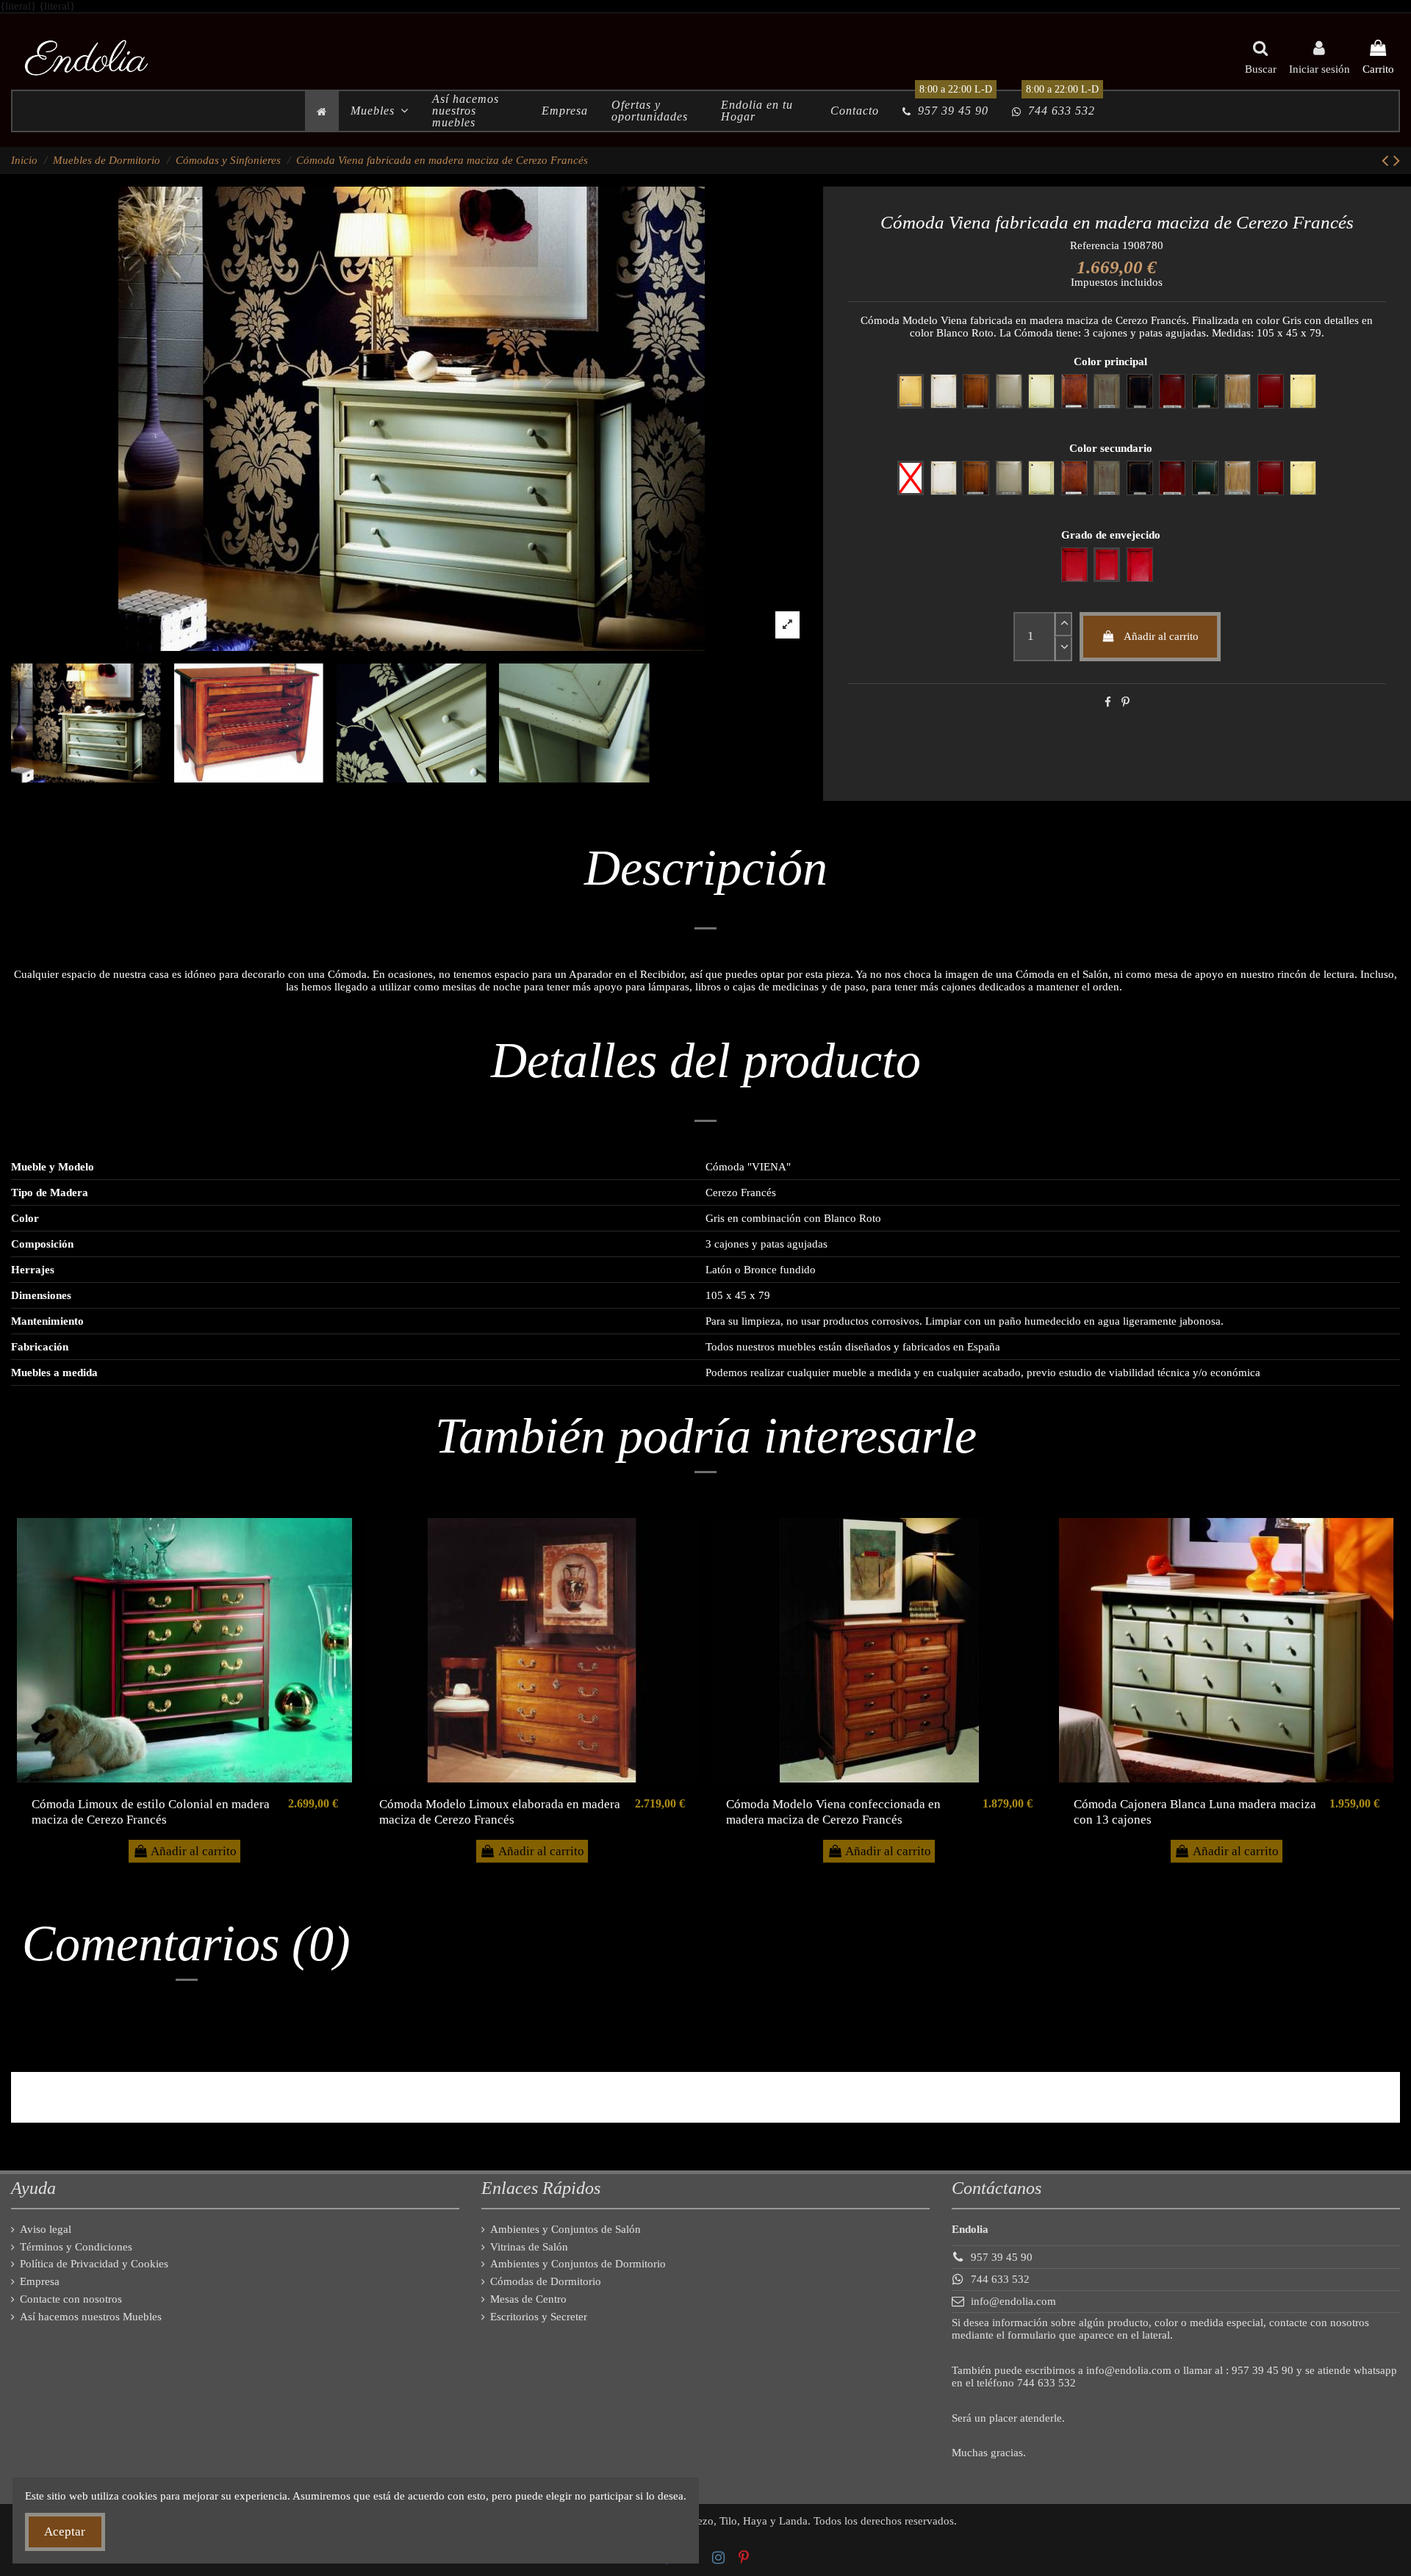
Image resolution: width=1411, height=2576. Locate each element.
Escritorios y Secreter (539, 2317)
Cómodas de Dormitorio (546, 2281)
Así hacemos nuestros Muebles (91, 2317)
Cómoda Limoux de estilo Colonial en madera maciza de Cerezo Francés (151, 1812)
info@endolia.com (1013, 2301)
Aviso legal (46, 2229)
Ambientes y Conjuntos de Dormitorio (578, 2264)
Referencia (1095, 245)
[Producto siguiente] (1397, 161)
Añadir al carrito (1161, 636)
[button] (380, 111)
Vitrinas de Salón (529, 2247)
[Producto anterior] (1387, 161)
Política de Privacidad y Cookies (94, 2264)
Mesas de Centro (528, 2299)
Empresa (40, 2281)
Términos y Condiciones (76, 2247)
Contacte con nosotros (71, 2299)
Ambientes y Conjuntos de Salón (566, 2229)
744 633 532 (1000, 2279)
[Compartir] (1108, 702)
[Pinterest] (1125, 702)
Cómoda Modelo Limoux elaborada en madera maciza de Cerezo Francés (500, 1812)
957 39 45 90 (1002, 2257)
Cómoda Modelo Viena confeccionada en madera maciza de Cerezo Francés (833, 1812)
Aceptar (65, 2532)
